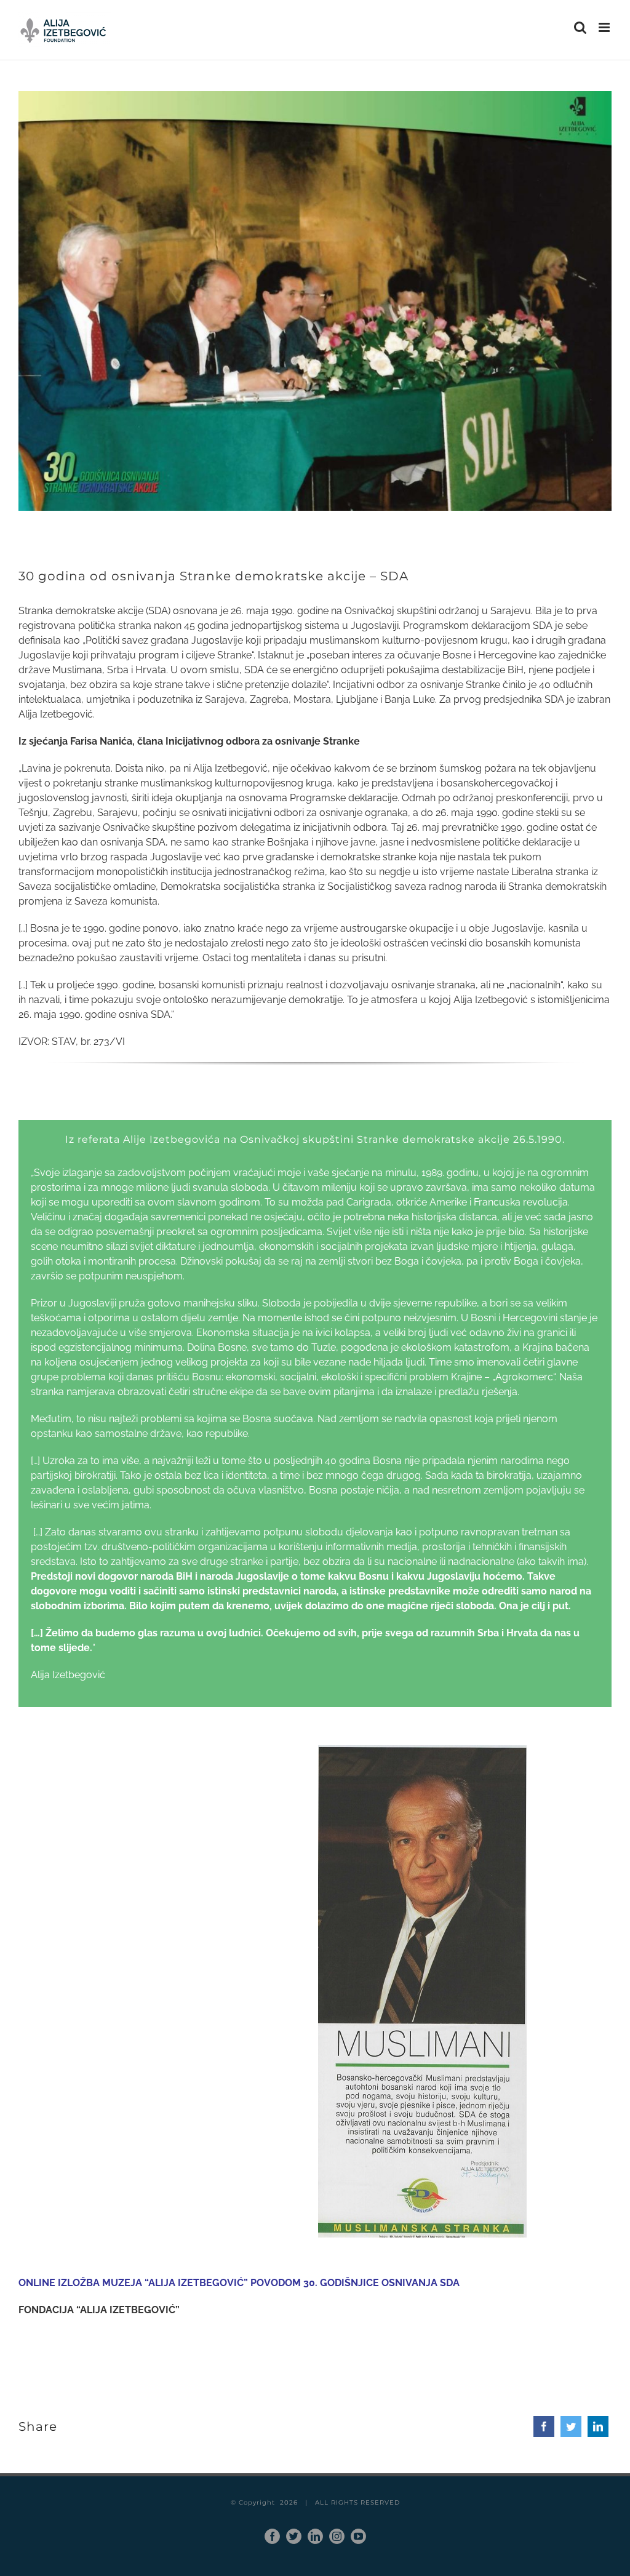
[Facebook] (544, 2426)
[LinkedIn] (598, 2426)
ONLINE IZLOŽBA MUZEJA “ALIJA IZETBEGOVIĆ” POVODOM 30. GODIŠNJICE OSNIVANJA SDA (239, 2283)
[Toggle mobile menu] (605, 27)
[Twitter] (571, 2426)
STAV (64, 1042)
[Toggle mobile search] (580, 27)
